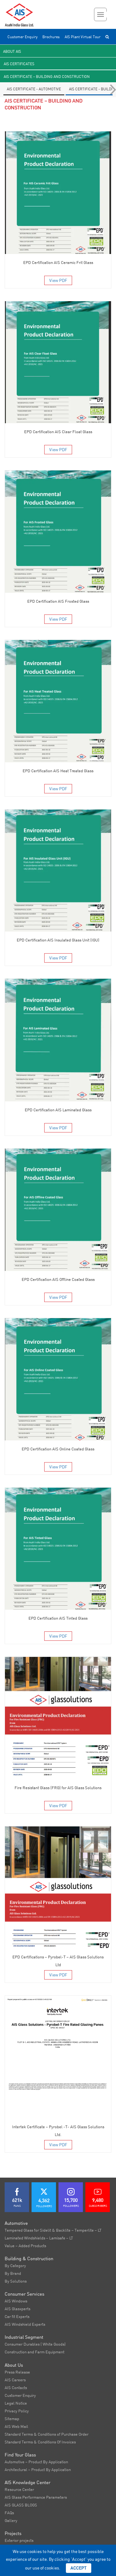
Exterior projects (19, 2540)
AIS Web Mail (16, 2426)
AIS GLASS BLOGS (21, 2505)
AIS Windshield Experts (25, 2324)
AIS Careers (15, 2380)
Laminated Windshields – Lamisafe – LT (39, 2238)
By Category (15, 2265)
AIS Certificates (19, 64)
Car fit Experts (17, 2316)
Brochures (51, 37)
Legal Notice (16, 2403)
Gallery (11, 2520)
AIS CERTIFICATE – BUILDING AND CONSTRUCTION (47, 77)
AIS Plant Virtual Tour (83, 37)
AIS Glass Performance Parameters (36, 2497)
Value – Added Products (25, 2246)
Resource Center (19, 2489)
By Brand (13, 2273)
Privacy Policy (17, 2411)
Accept (79, 2568)
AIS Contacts (16, 2388)
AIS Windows (16, 2301)
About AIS (12, 51)
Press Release (17, 2372)
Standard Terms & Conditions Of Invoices (40, 2442)
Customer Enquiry (22, 37)
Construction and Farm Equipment (34, 2352)
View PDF (58, 280)
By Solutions (16, 2281)
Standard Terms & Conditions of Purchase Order (47, 2434)
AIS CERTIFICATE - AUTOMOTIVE (34, 89)
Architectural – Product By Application (38, 2469)
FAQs (9, 2513)
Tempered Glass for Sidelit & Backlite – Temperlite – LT (53, 2230)
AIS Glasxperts (17, 2309)
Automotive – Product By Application (36, 2462)
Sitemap (12, 2419)
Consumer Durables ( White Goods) (35, 2344)
